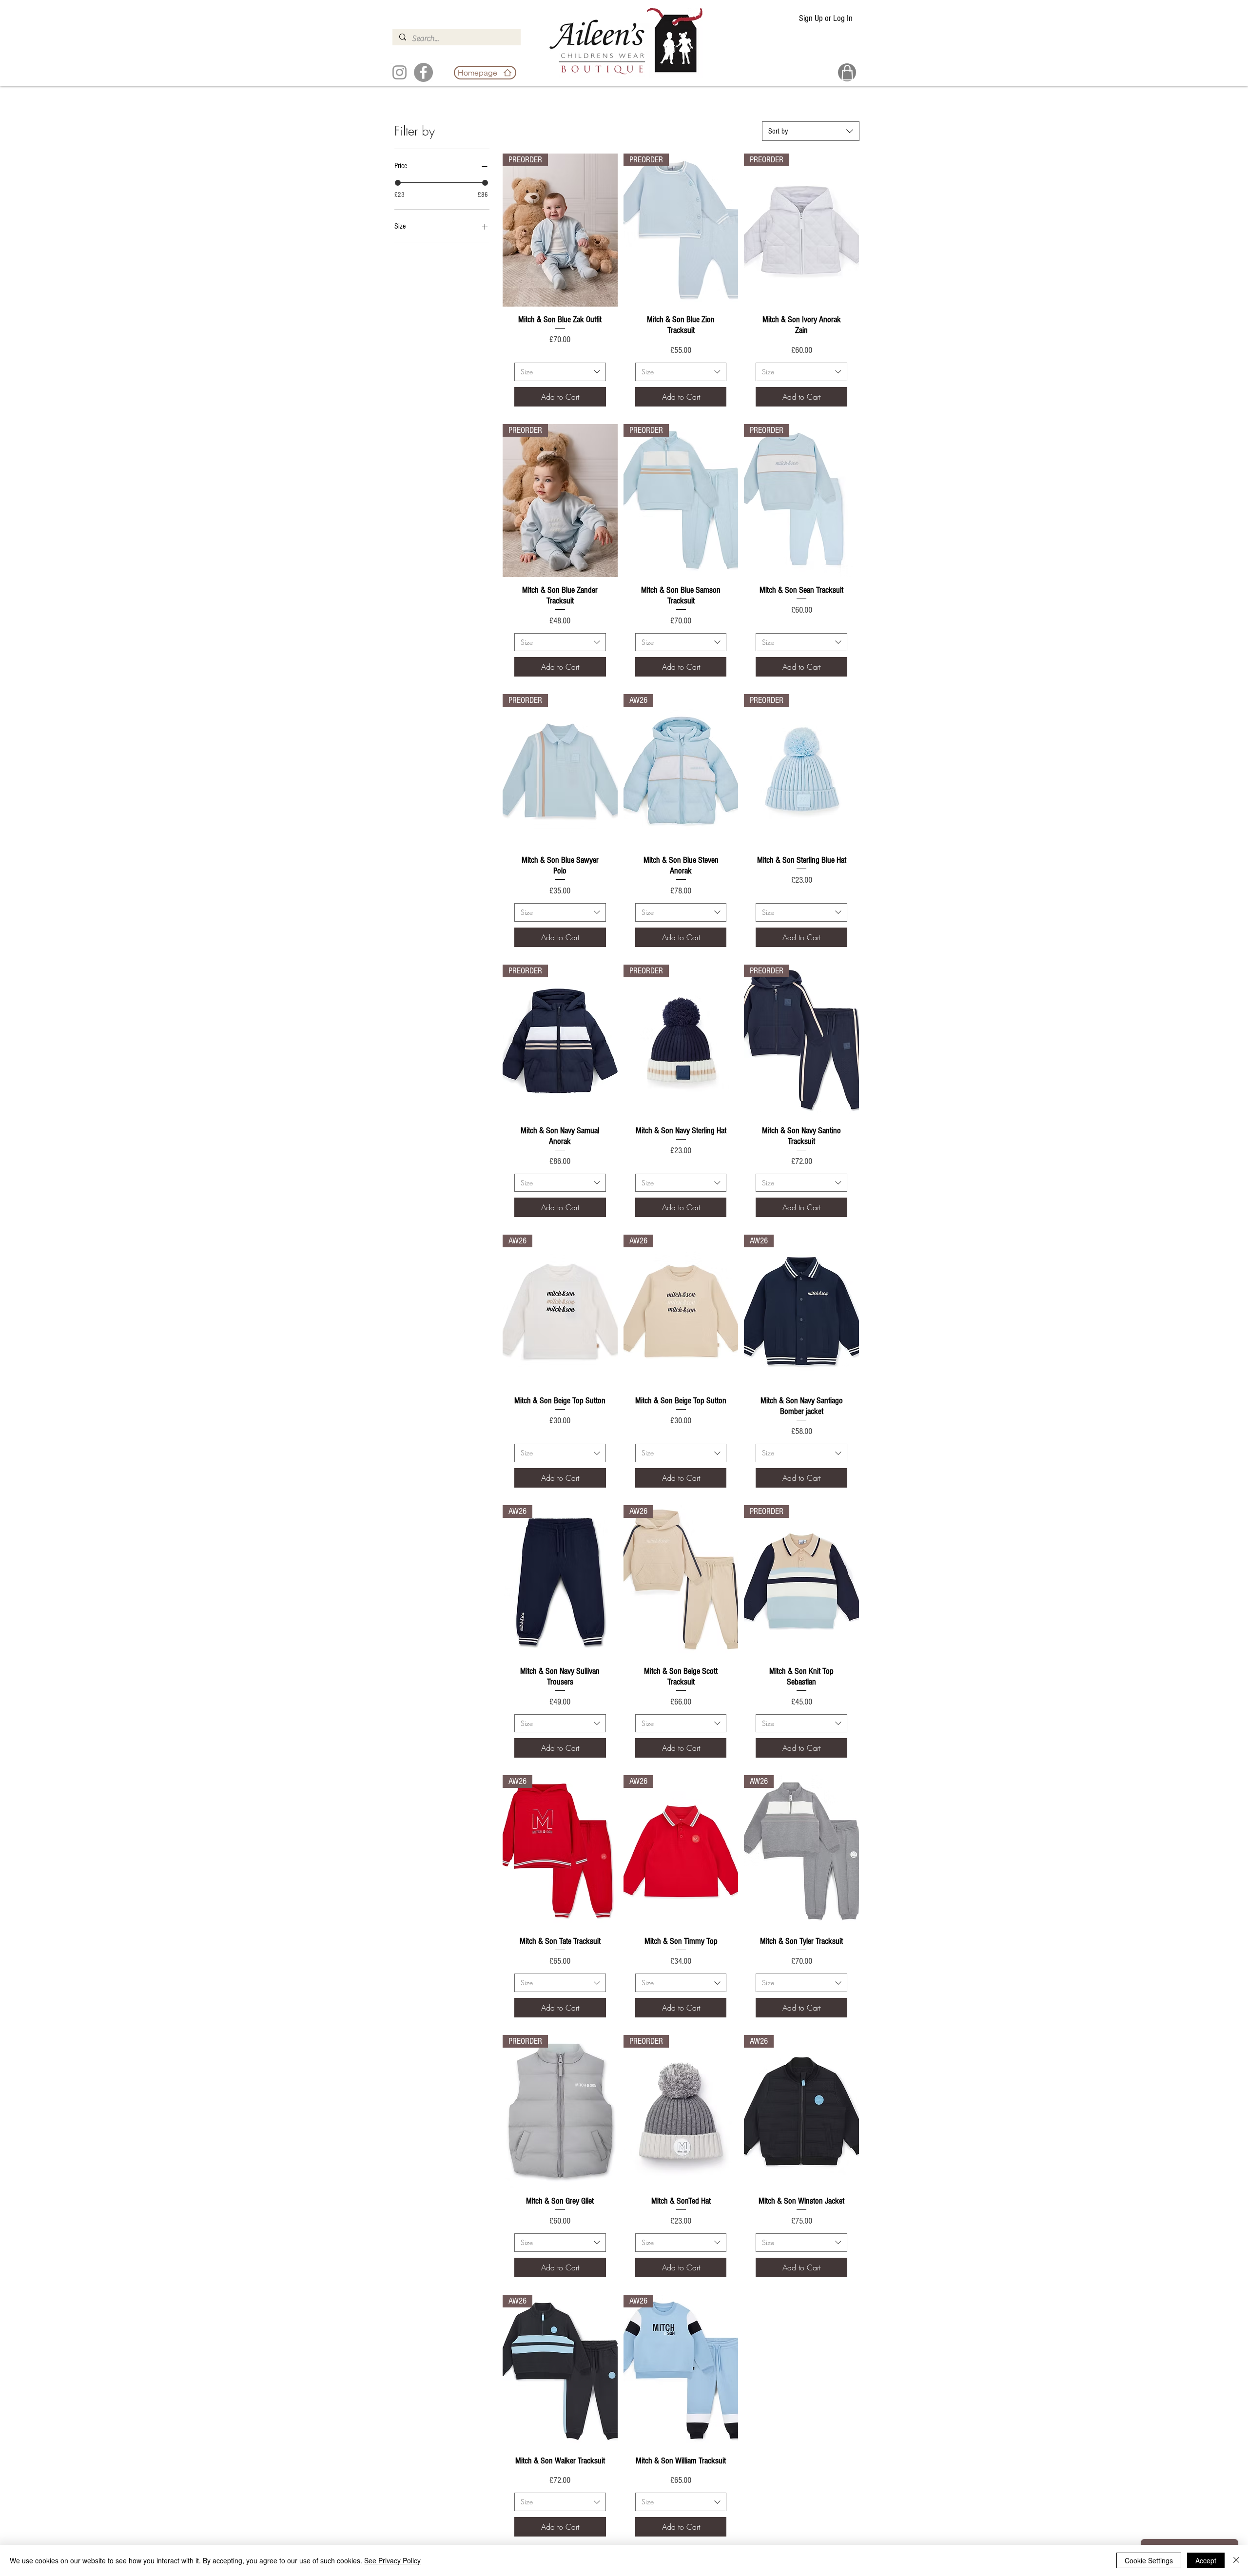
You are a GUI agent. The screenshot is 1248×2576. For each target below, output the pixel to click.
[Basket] (847, 72)
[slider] (398, 183)
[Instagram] (400, 72)
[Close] (1236, 2560)
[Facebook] (423, 72)
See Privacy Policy (392, 2560)
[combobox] (811, 131)
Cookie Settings (1149, 2560)
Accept (1206, 2560)
